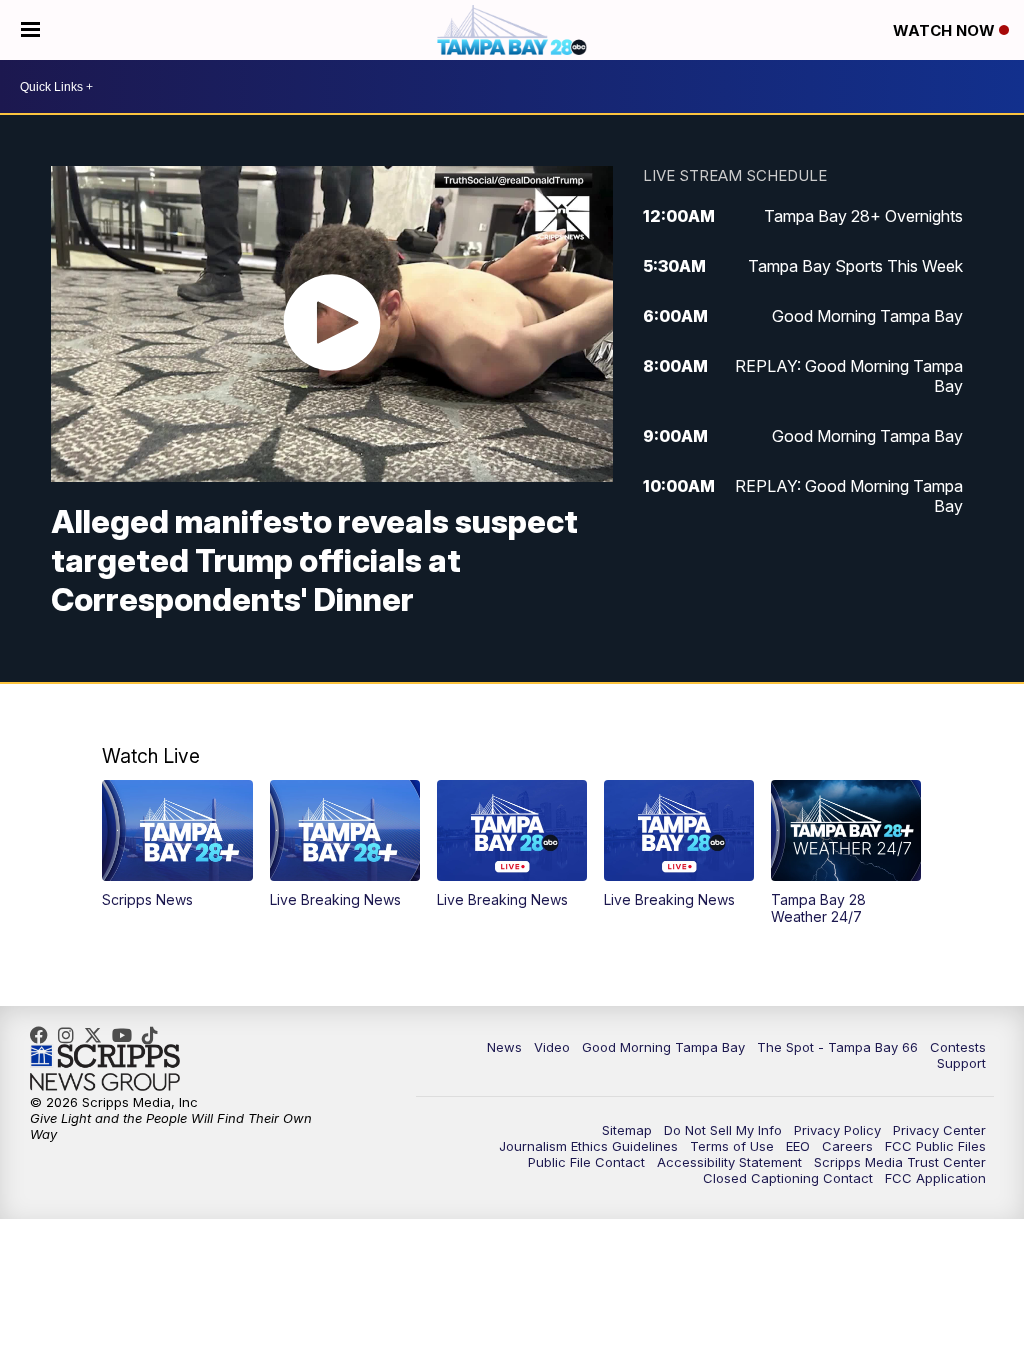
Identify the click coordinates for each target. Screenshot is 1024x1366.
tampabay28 (98, 1035)
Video (552, 1047)
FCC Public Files (935, 1146)
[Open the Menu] (30, 30)
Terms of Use (732, 1146)
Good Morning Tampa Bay (663, 1047)
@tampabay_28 (155, 1035)
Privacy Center (939, 1130)
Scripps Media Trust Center (900, 1162)
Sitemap (627, 1130)
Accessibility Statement (729, 1162)
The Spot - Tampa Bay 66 (837, 1047)
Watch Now (946, 30)
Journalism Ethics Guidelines (588, 1146)
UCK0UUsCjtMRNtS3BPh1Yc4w (127, 1035)
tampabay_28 (71, 1035)
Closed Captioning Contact (788, 1178)
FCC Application (935, 1178)
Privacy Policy (837, 1130)
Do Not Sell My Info (723, 1130)
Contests (958, 1047)
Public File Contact (586, 1162)
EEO (798, 1146)
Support (961, 1063)
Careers (847, 1146)
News (504, 1047)
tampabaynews (44, 1035)
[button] (177, 844)
